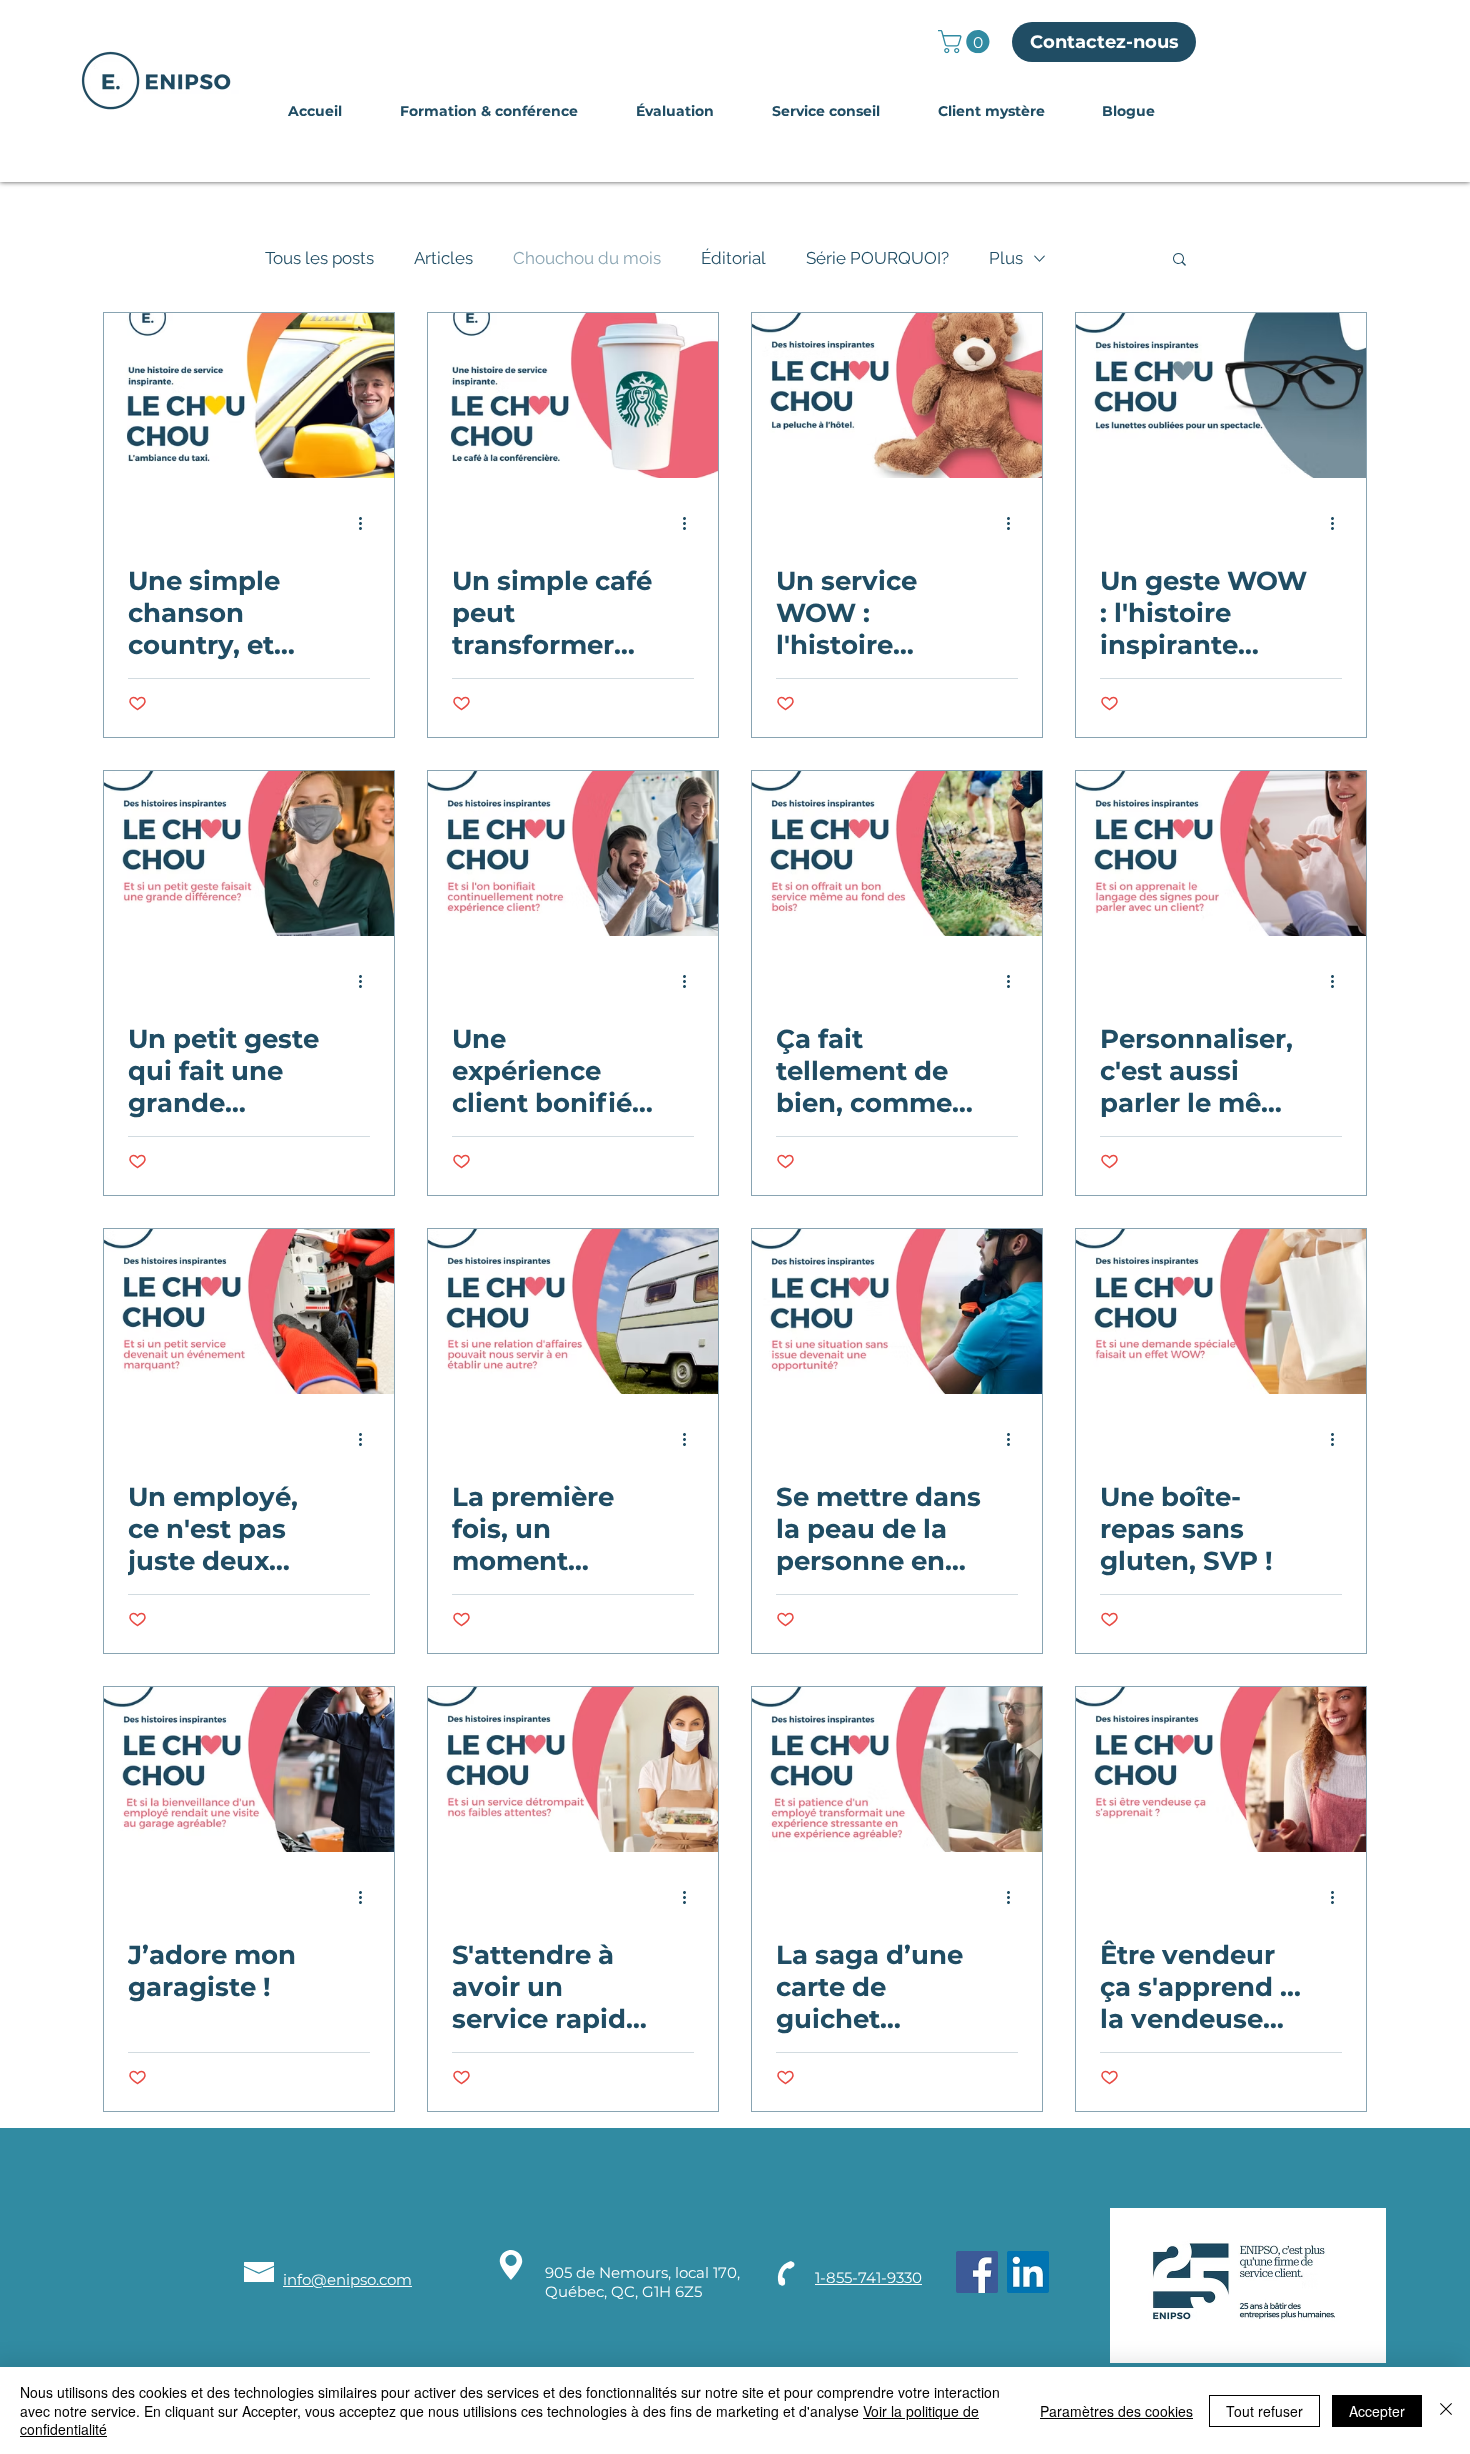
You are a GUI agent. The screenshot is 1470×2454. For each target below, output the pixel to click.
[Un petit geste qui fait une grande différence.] (249, 853)
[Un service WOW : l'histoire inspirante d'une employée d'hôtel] (897, 395)
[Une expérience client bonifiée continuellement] (573, 853)
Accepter (1377, 2411)
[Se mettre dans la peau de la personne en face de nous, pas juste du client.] (897, 1311)
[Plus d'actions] (367, 523)
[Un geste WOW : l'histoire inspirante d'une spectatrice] (1221, 395)
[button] (966, 41)
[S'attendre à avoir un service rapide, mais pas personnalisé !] (573, 1769)
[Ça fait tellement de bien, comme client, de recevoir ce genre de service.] (897, 853)
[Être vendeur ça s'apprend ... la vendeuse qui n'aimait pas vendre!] (1221, 1769)
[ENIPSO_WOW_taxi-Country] (249, 395)
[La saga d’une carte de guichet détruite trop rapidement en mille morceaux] (897, 1769)
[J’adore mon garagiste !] (249, 1769)
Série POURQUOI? (877, 258)
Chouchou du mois (587, 258)
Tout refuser (1264, 2411)
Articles (443, 258)
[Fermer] (1446, 2410)
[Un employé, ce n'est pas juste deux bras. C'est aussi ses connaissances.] (249, 1311)
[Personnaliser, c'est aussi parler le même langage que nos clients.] (1221, 853)
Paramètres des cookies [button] (1116, 2411)
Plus (1006, 258)
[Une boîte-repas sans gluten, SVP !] (1221, 1311)
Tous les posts (319, 258)
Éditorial (733, 258)
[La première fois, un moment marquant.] (573, 1311)
